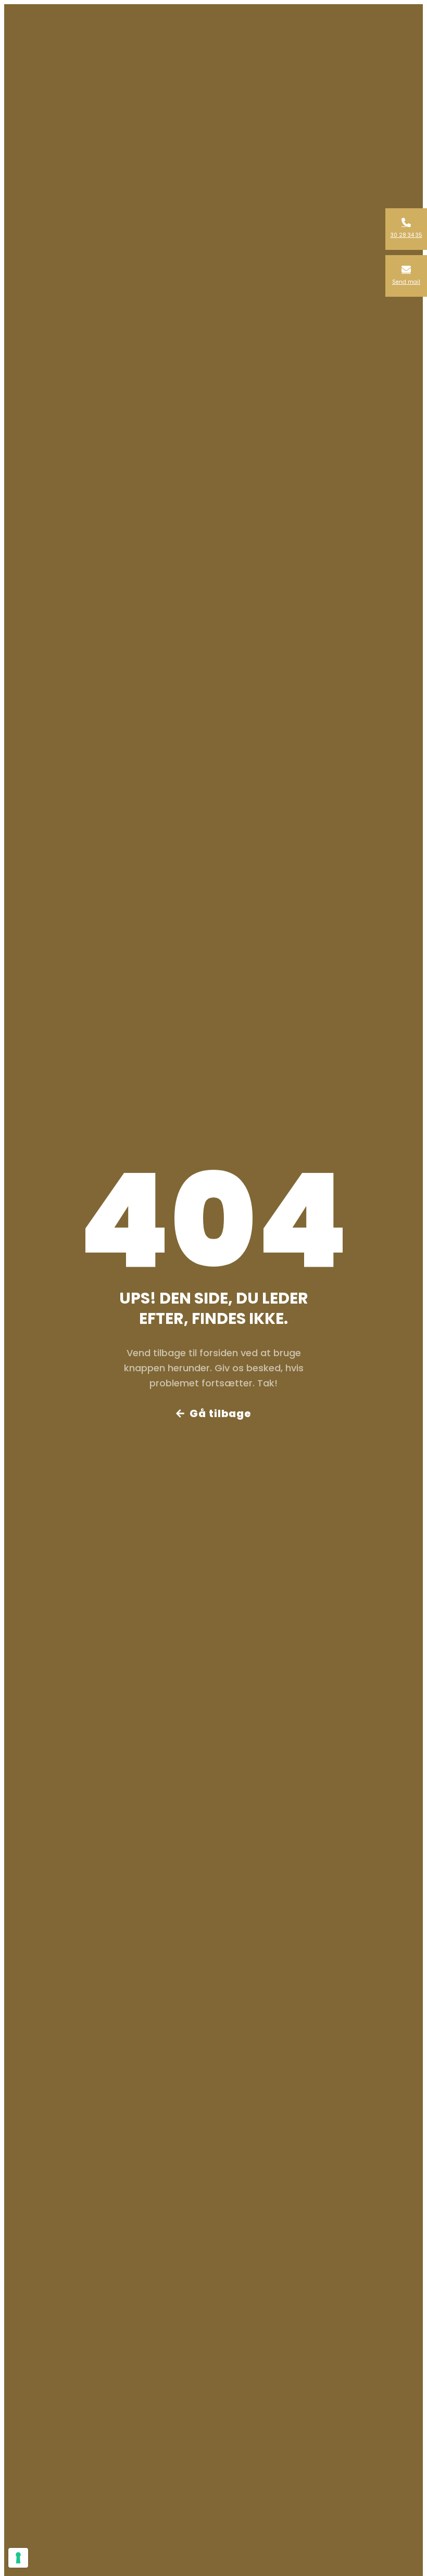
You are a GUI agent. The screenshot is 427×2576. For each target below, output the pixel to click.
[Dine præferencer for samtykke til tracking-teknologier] (18, 2558)
